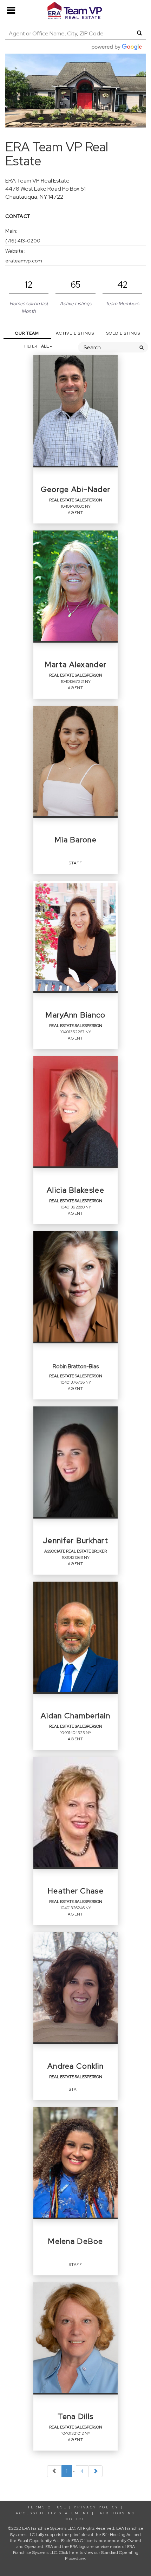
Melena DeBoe (75, 2241)
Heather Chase (75, 1891)
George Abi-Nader (76, 489)
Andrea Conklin (75, 2066)
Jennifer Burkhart (75, 1541)
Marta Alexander (75, 665)
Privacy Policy (96, 2507)
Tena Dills (76, 2417)
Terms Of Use (47, 2507)
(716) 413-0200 (23, 241)
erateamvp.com (24, 261)
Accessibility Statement (53, 2513)
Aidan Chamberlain (75, 1716)
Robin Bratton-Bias (76, 1367)
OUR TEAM (27, 333)
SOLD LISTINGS (123, 333)
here (74, 2553)
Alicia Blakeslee (75, 1190)
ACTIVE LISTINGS (75, 333)
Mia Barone (75, 840)
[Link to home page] (75, 11)
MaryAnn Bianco (75, 1015)
